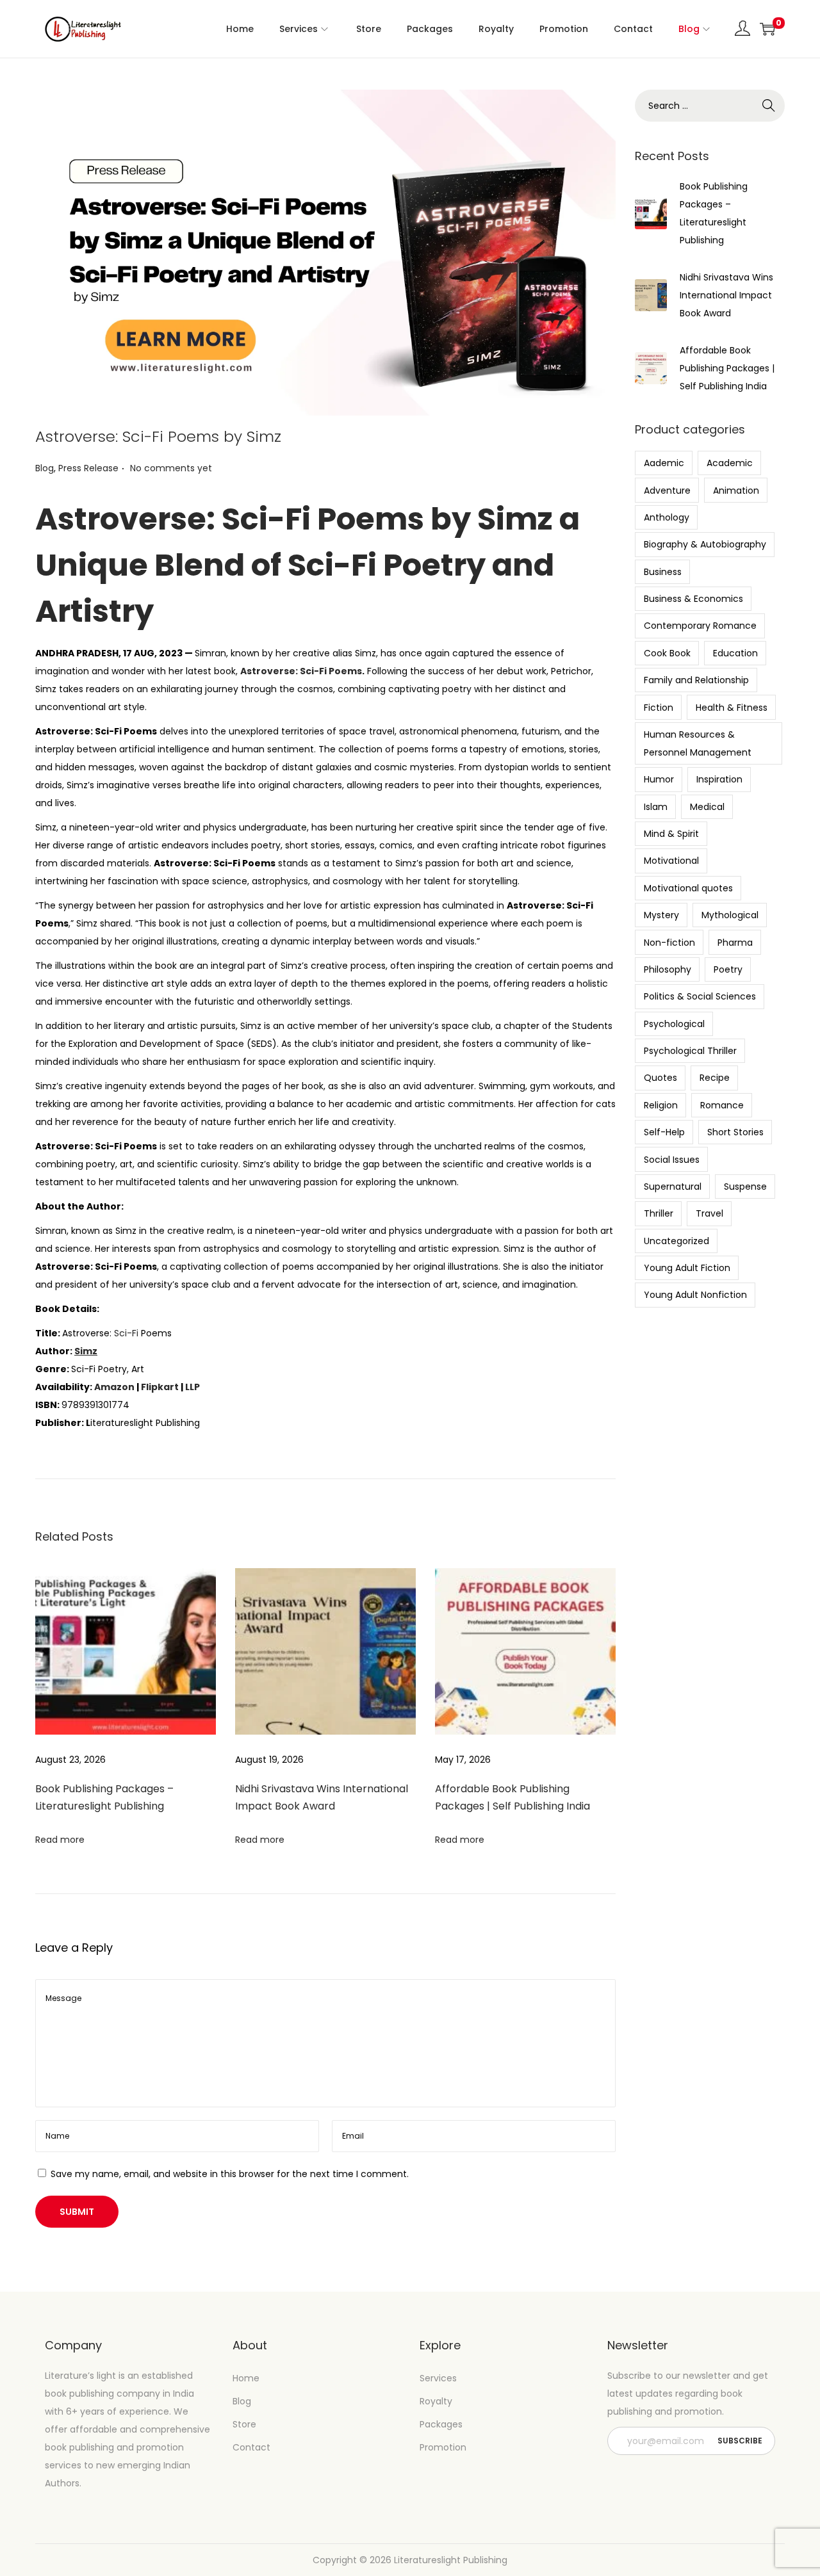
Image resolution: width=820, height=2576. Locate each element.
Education (735, 653)
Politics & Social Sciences (700, 996)
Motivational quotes (688, 888)
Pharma (735, 943)
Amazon (114, 1387)
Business (663, 572)
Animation (736, 490)
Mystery (661, 915)
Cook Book (667, 653)
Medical (707, 807)
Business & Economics (693, 599)
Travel (709, 1213)
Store (244, 2424)
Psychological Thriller (690, 1051)
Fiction (659, 708)
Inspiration (719, 779)
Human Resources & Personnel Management (698, 743)
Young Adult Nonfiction (695, 1295)
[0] (767, 29)
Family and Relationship (696, 680)
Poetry (728, 969)
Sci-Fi (126, 1333)
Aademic (664, 463)
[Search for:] (710, 106)
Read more (60, 1840)
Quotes (660, 1078)
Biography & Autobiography (705, 544)
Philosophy (668, 969)
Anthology (667, 517)
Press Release (88, 468)
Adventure (667, 490)
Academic (730, 463)
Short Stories (735, 1132)
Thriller (659, 1213)
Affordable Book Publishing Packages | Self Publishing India (727, 368)
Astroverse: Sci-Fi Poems (301, 671)
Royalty (436, 2401)
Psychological (674, 1024)
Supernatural (673, 1187)
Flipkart (160, 1387)
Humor (659, 779)
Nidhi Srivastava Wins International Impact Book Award (726, 295)
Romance (722, 1105)
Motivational (671, 861)
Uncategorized (676, 1241)
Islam (656, 807)
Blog (45, 468)
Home (246, 2378)
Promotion (443, 2447)
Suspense (745, 1187)
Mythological (730, 915)
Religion (661, 1105)
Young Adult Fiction (687, 1268)
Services (438, 2378)
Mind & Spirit (671, 834)
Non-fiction (669, 943)
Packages (441, 2424)
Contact (251, 2447)
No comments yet (171, 468)
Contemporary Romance (700, 626)
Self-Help (664, 1132)
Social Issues (672, 1160)
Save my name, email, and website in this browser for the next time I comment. (230, 2174)
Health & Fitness (732, 708)
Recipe (715, 1078)
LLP (193, 1387)
